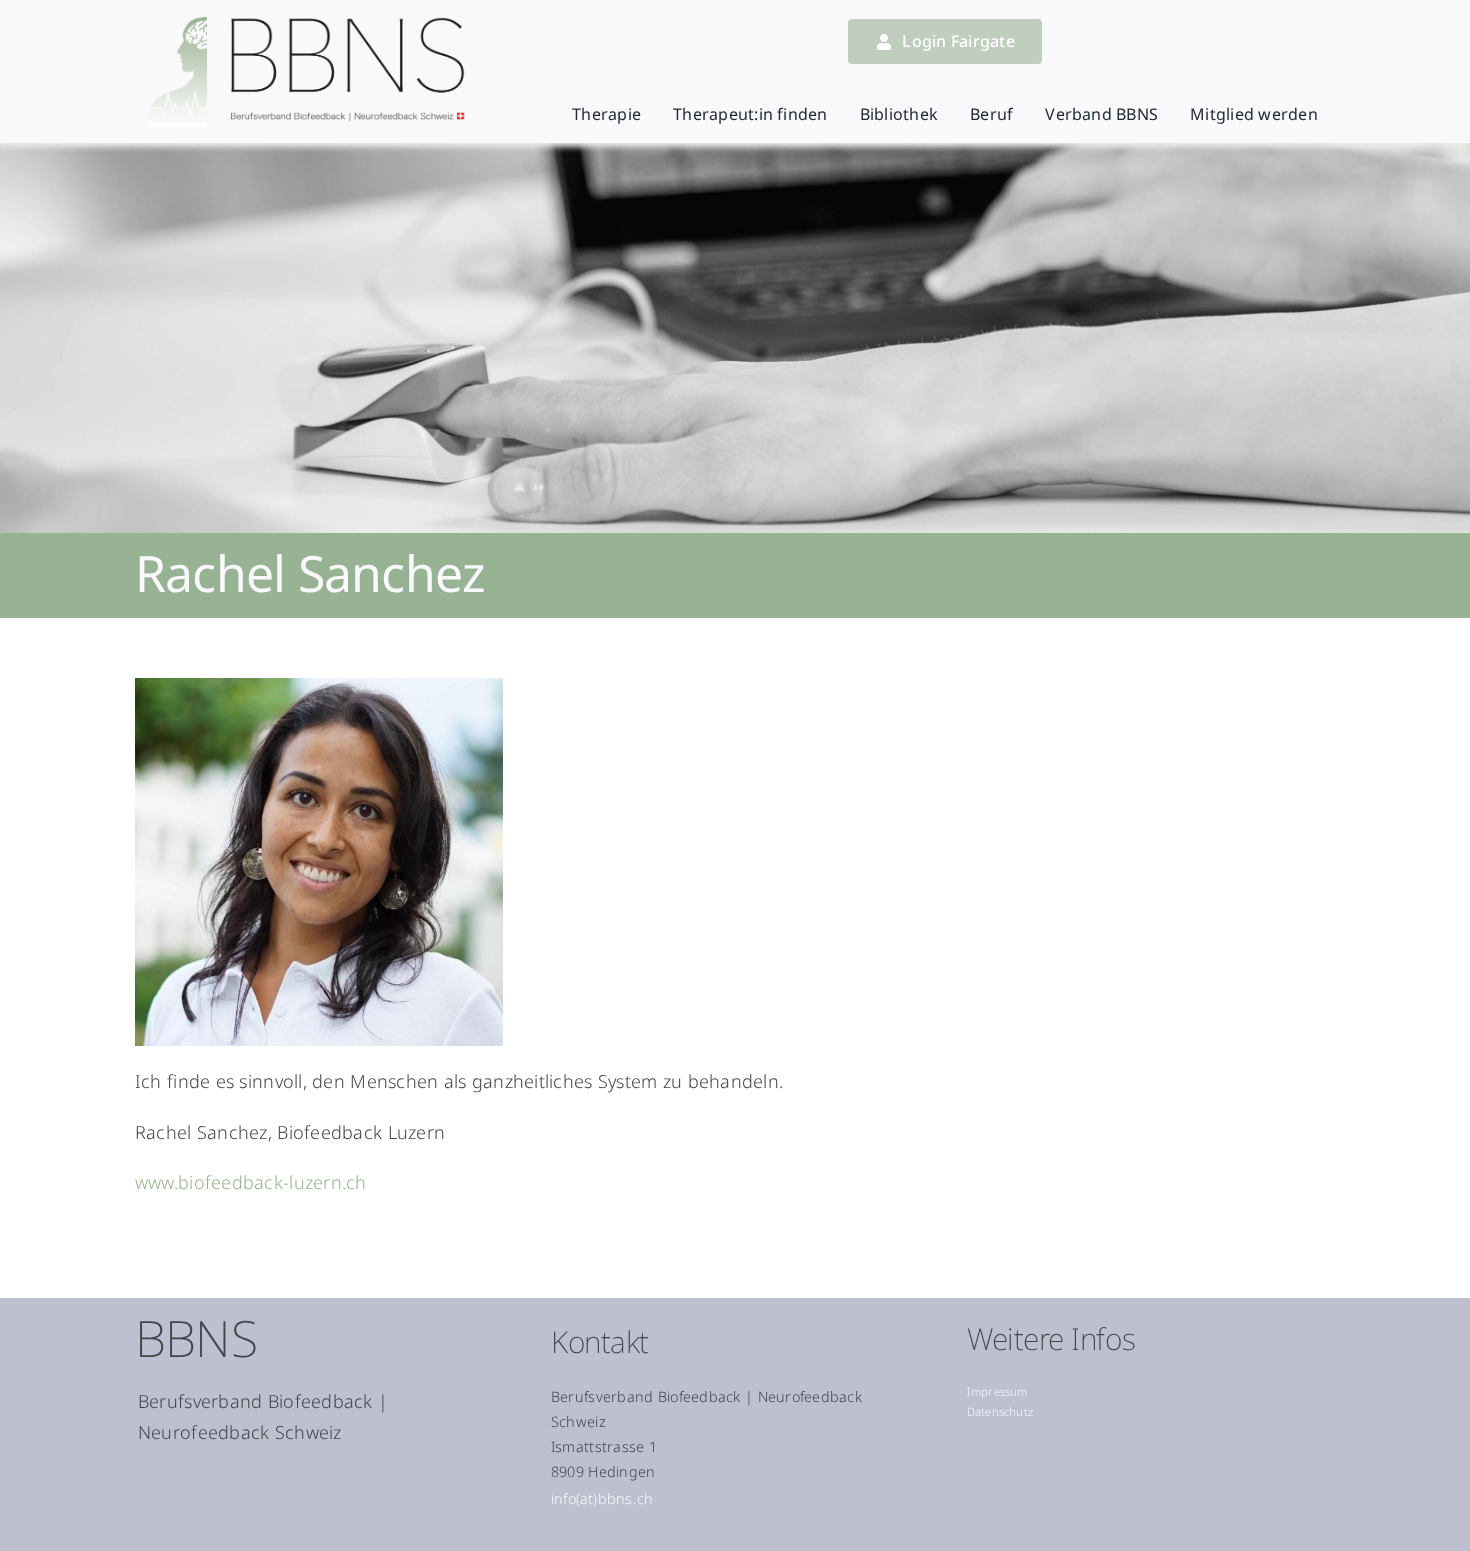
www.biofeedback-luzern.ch (251, 1182)
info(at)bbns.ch (602, 1498)
